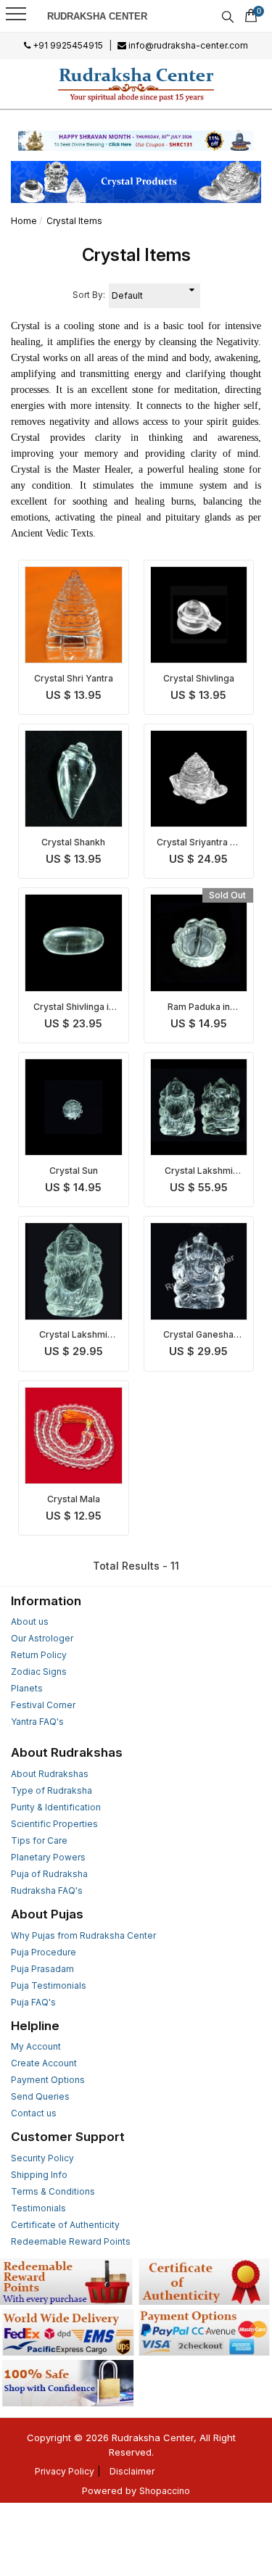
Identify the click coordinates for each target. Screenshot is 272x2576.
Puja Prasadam (42, 1969)
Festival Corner (43, 1705)
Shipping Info (39, 2175)
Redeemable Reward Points (71, 2241)
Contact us (34, 2113)
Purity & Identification (56, 1807)
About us (30, 1622)
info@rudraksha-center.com (187, 45)
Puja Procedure (44, 1952)
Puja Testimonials (49, 1985)
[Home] (136, 84)
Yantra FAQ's (37, 1722)
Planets (27, 1688)
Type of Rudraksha (51, 1790)
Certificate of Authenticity (65, 2225)
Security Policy (42, 2158)
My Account (36, 2046)
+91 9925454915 (67, 45)
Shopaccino (165, 2491)
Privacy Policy (65, 2471)
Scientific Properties (54, 1824)
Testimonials (38, 2208)
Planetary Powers (48, 1857)
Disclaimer (132, 2471)
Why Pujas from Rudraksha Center (83, 1935)
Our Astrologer (42, 1638)
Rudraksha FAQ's (47, 1890)
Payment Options (48, 2080)
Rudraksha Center (97, 16)
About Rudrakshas (50, 1774)
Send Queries (40, 2096)
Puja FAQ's (33, 2002)
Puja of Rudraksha (49, 1874)
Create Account (44, 2063)
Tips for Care (39, 1840)
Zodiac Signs (39, 1672)
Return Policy (39, 1655)
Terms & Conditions (53, 2191)
